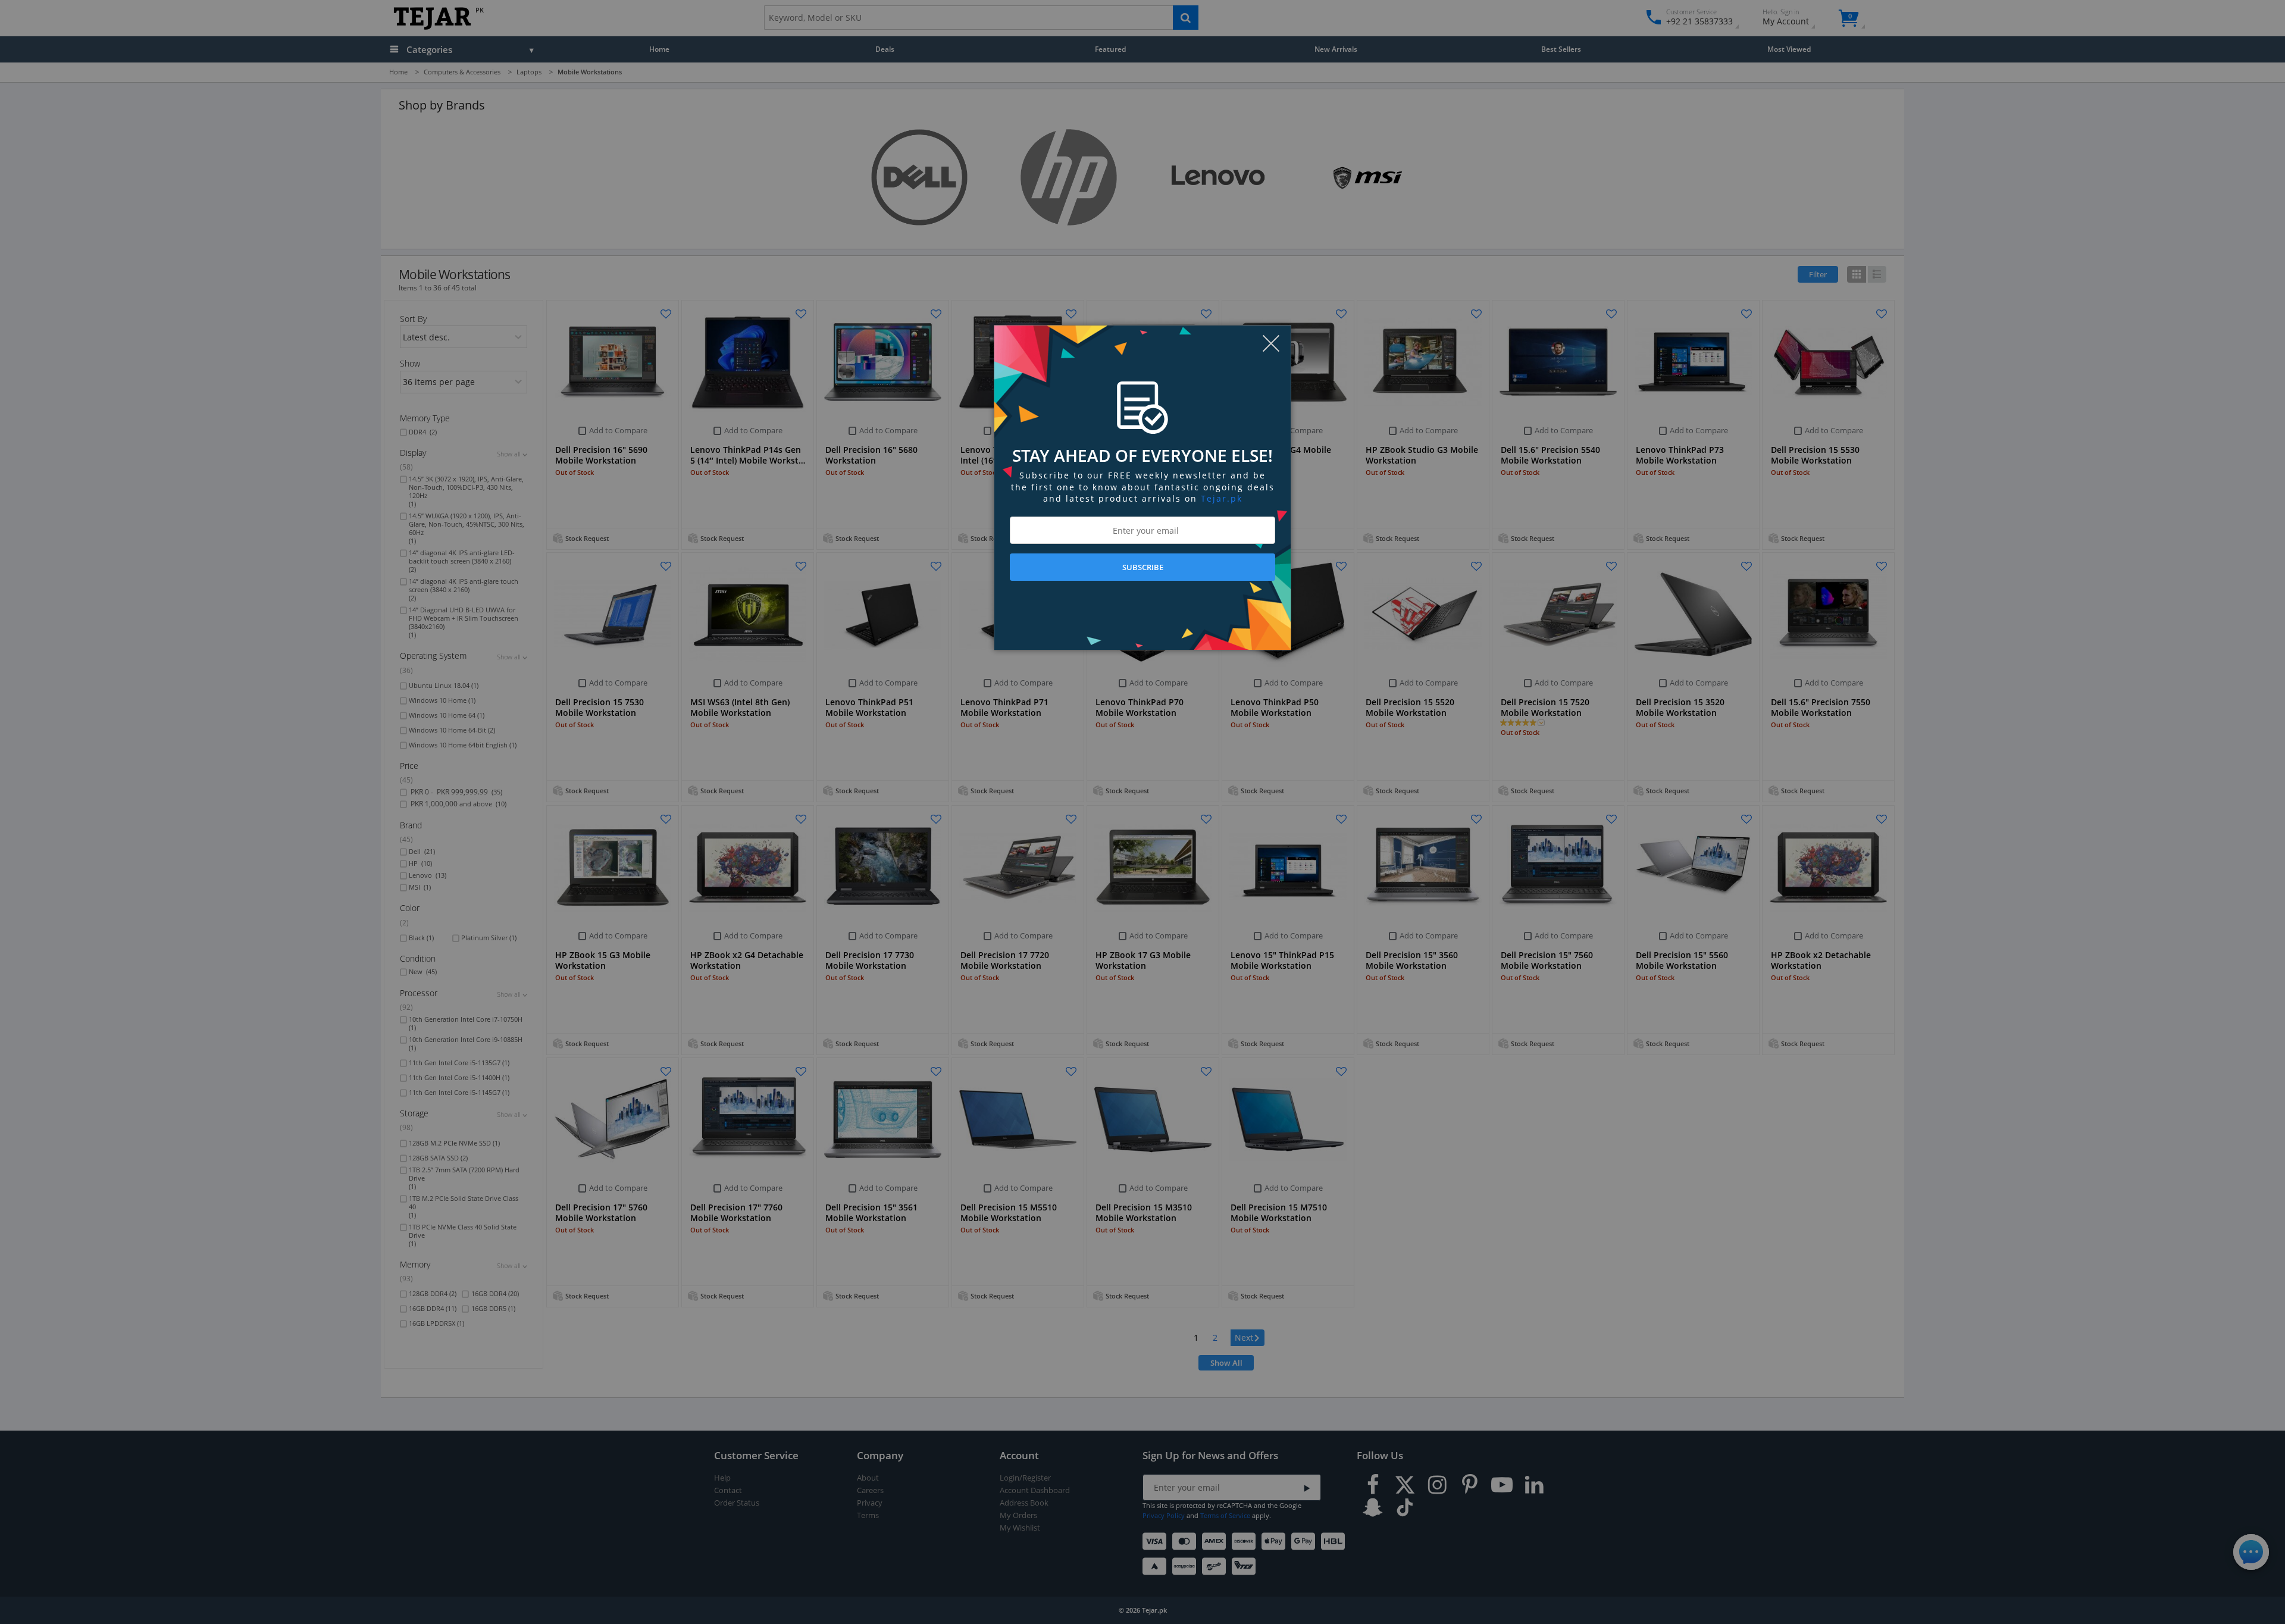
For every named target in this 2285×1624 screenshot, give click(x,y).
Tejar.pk (1222, 498)
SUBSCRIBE (1143, 567)
